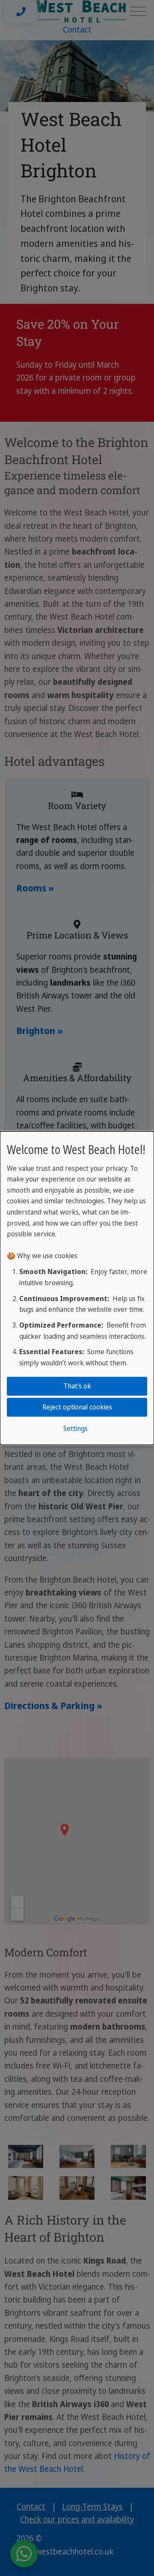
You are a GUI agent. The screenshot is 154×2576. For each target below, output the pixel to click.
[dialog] (77, 1288)
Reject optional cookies (77, 1407)
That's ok (77, 1386)
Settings (76, 1428)
